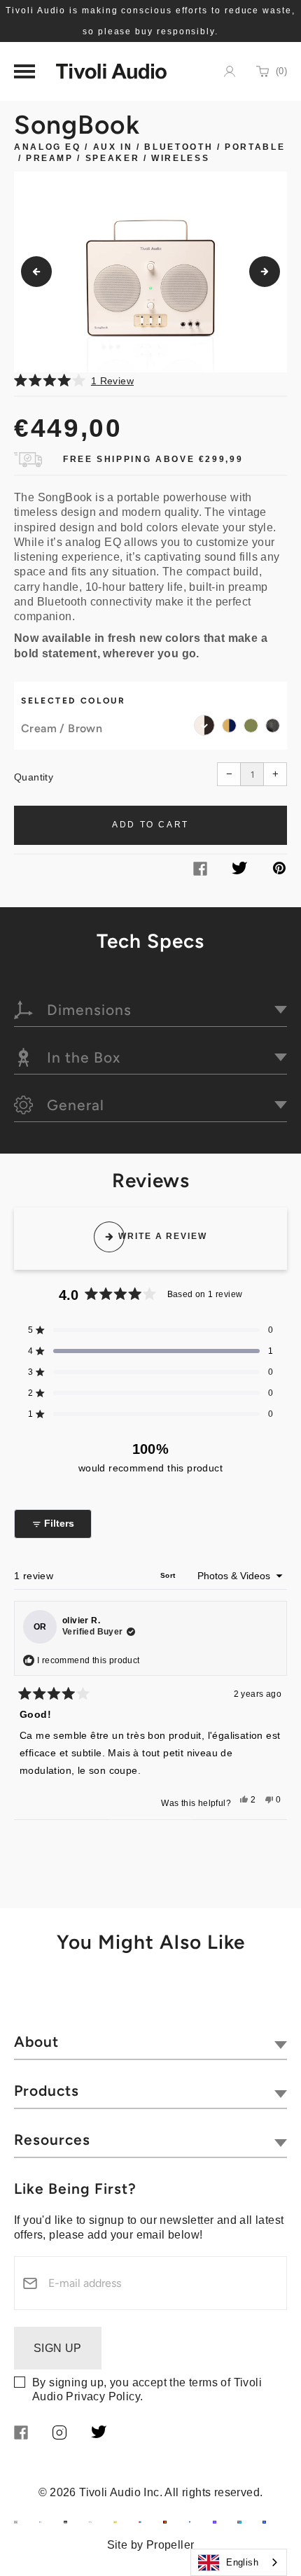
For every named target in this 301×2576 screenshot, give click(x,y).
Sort (169, 1575)
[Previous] (36, 272)
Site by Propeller (151, 2545)
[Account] (230, 71)
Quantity (34, 777)
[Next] (265, 272)
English (242, 2562)
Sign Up (58, 2348)
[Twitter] (239, 870)
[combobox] (239, 2562)
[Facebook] (200, 872)
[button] (150, 380)
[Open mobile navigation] (24, 71)
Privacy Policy (103, 2396)
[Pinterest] (279, 870)
